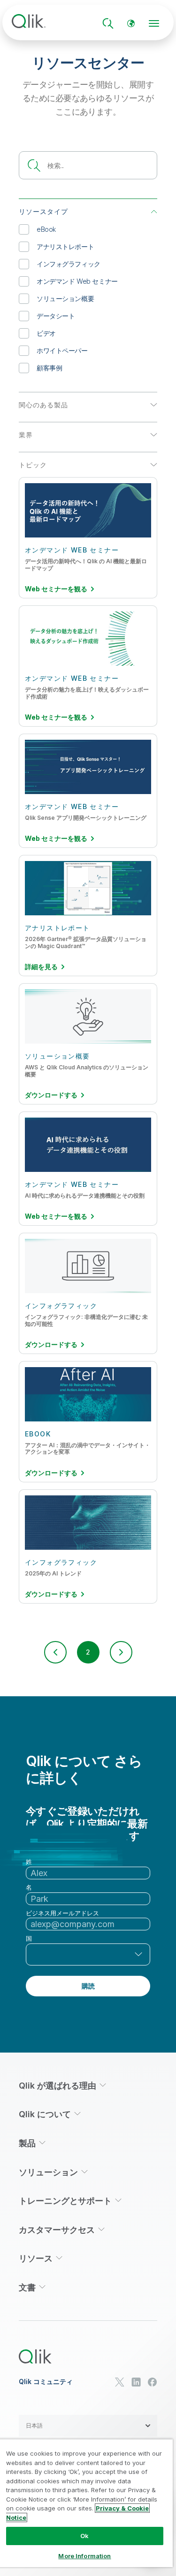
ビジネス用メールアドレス (62, 1913)
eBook (46, 229)
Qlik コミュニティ (46, 2382)
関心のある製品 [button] (43, 405)
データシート (56, 316)
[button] (55, 1652)
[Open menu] (154, 23)
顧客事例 (49, 368)
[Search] (108, 23)
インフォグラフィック (69, 264)
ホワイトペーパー (62, 350)
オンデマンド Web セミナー (77, 281)
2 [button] (88, 1652)
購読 (88, 1986)
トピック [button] (33, 465)
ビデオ (46, 333)
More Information (84, 2556)
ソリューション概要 (65, 298)
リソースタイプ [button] (43, 211)
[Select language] (131, 23)
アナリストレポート (65, 247)
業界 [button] (26, 435)
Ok (84, 2536)
